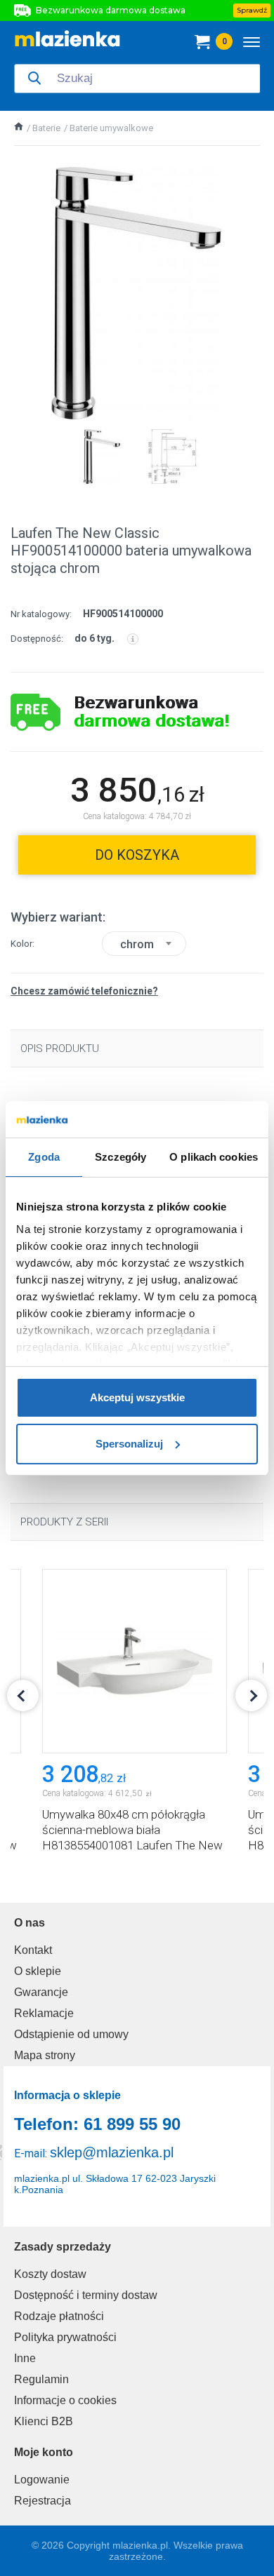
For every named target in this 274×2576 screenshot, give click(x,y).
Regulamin (41, 2379)
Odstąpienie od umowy (71, 2034)
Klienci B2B (44, 2421)
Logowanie (42, 2480)
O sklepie (38, 1971)
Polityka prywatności (65, 2337)
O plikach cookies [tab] (214, 1157)
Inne (25, 2358)
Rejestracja (43, 2501)
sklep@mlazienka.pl (112, 2152)
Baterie (46, 128)
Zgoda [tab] (44, 1157)
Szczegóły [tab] (120, 1157)
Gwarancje (41, 1992)
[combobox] (144, 944)
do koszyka (137, 855)
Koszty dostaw (50, 2274)
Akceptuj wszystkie (137, 1397)
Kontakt (33, 1950)
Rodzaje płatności (59, 2316)
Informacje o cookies (65, 2400)
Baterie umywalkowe (111, 128)
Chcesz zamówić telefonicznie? (84, 991)
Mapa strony (45, 2055)
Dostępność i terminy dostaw (86, 2295)
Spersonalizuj (129, 1444)
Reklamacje (44, 2013)
